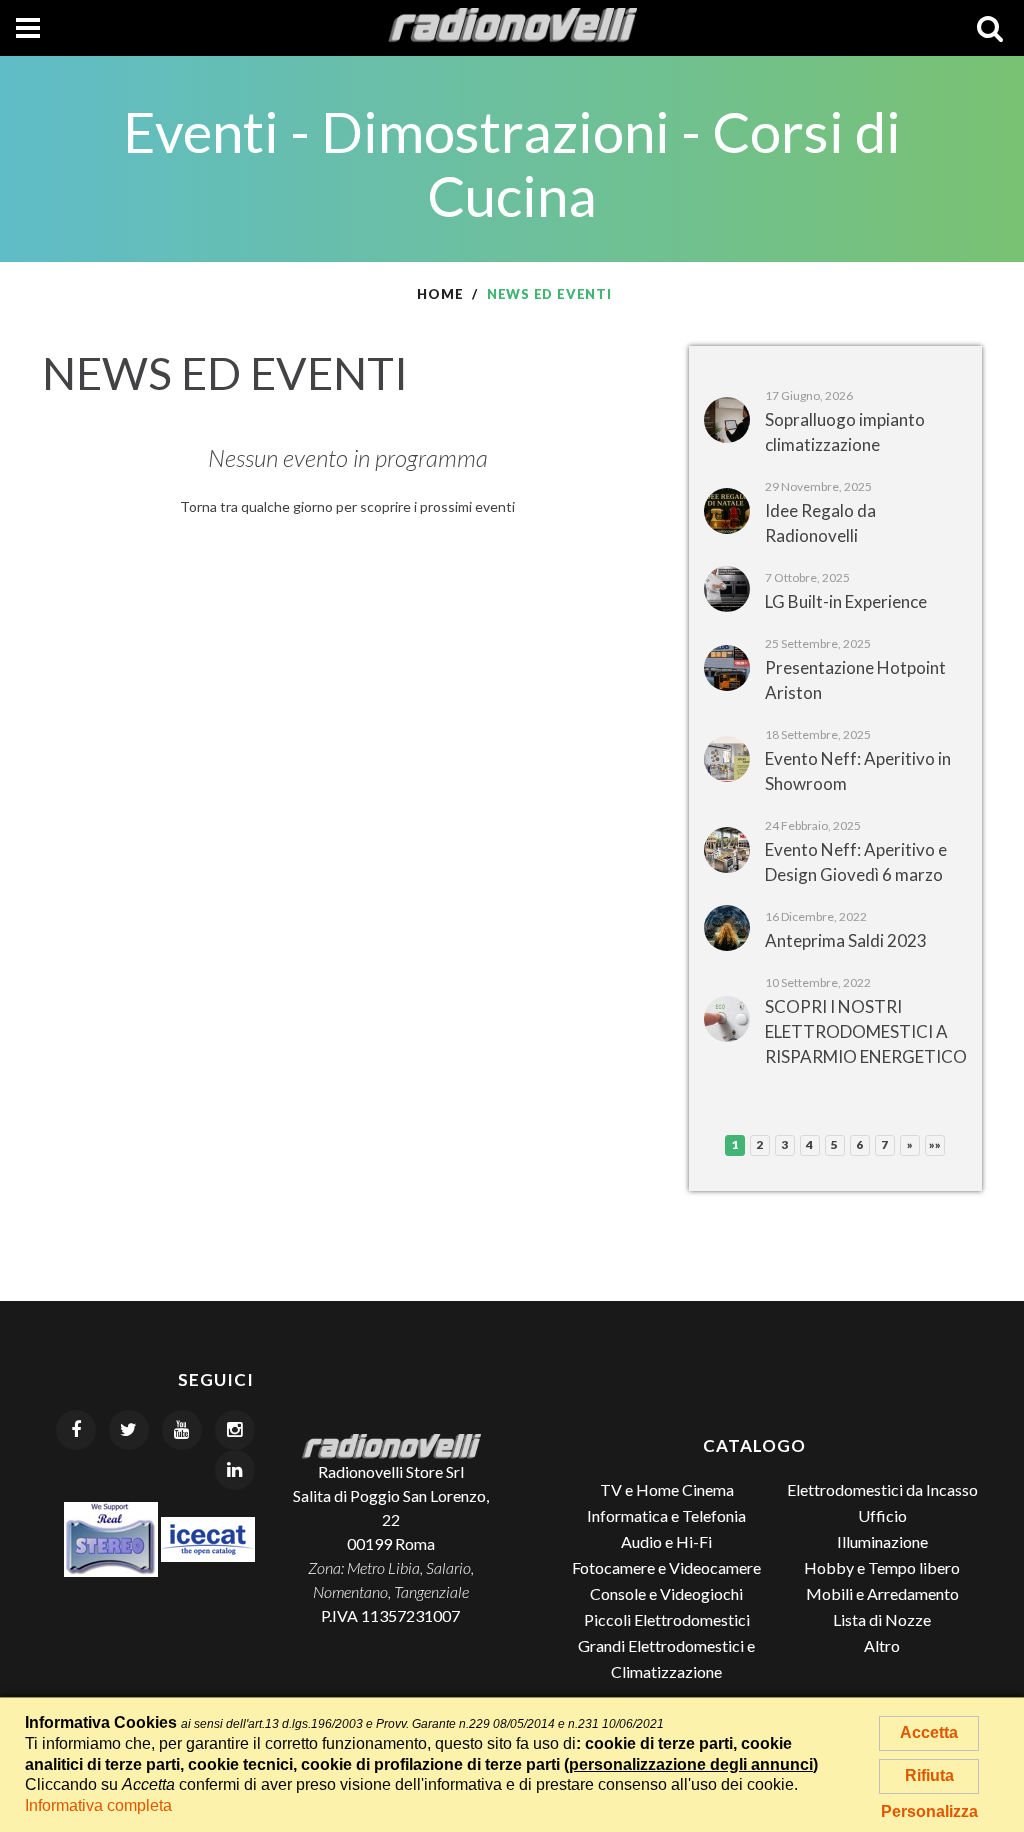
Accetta (929, 1732)
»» (935, 1144)
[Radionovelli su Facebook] (76, 1430)
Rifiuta (929, 1775)
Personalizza (929, 1811)
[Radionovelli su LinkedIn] (235, 1470)
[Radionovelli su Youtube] (182, 1430)
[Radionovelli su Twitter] (129, 1430)
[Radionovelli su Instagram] (235, 1430)
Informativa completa (98, 1805)
